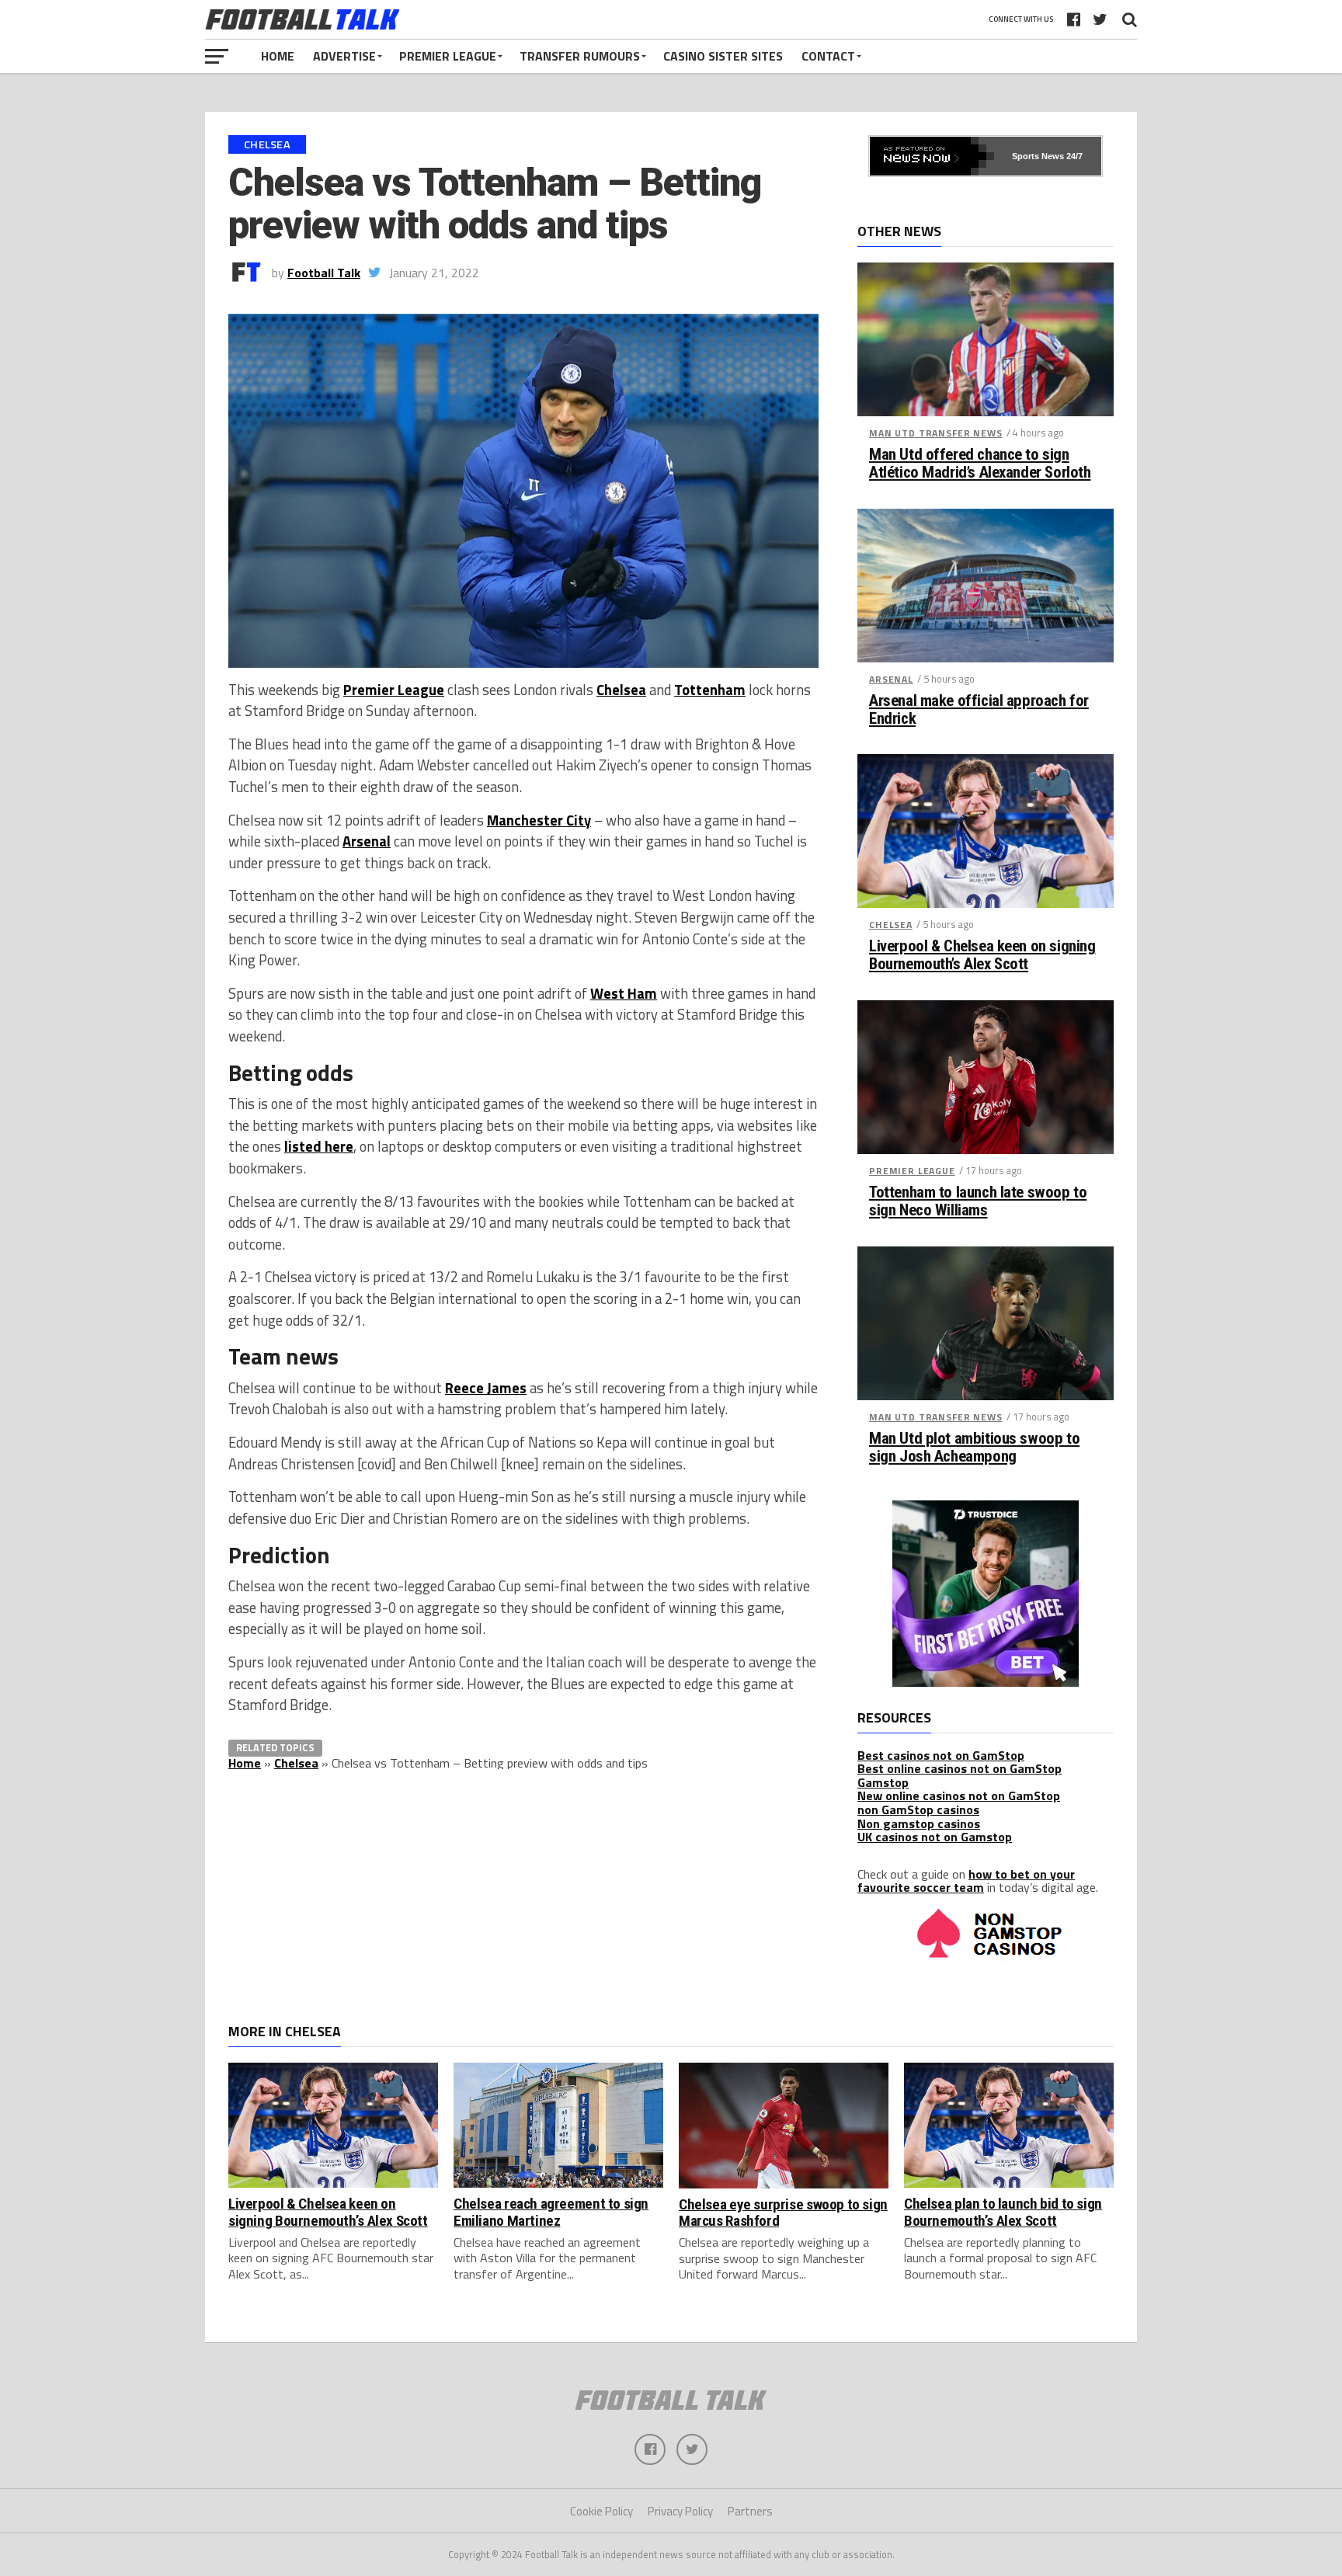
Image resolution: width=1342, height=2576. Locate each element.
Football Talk (324, 273)
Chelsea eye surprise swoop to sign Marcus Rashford (783, 2213)
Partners (750, 2511)
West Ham (624, 993)
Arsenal (367, 841)
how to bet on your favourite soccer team (966, 1881)
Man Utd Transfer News (936, 433)
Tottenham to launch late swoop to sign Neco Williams (978, 1201)
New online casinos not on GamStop (959, 1796)
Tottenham (710, 690)
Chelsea (621, 690)
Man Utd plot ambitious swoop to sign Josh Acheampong (974, 1448)
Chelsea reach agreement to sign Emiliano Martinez (551, 2212)
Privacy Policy (680, 2511)
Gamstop (883, 1782)
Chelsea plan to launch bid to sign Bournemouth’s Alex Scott (1003, 2212)
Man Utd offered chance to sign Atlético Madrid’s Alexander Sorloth (980, 464)
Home (278, 56)
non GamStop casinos (918, 1809)
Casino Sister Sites (723, 56)
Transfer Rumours (580, 56)
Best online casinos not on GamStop (960, 1768)
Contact (828, 56)
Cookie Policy (601, 2511)
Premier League (448, 56)
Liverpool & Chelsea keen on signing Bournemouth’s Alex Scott (982, 955)
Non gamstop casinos (919, 1823)
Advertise (344, 56)
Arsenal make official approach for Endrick (979, 710)
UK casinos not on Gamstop (935, 1837)
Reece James (486, 1388)
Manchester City (539, 820)
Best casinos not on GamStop (941, 1755)
